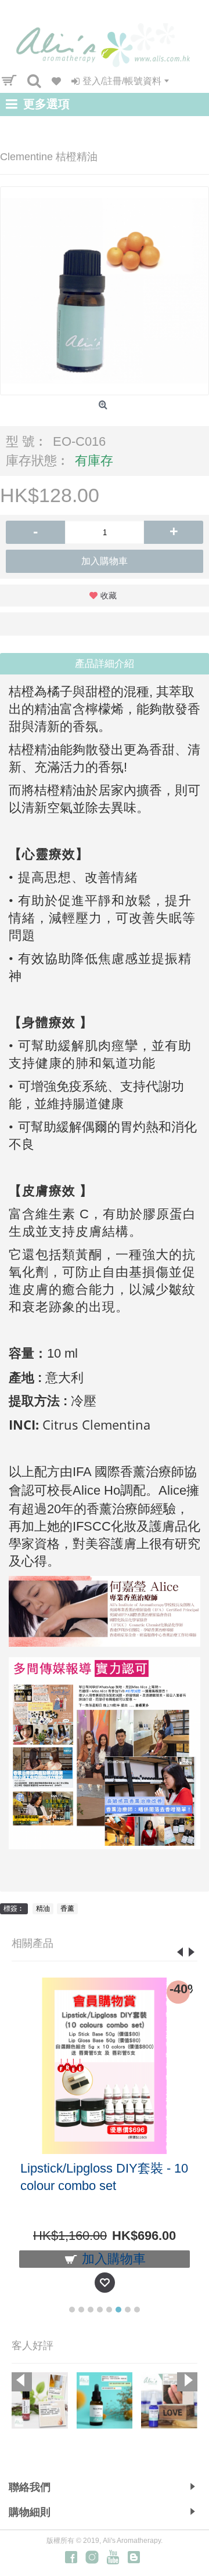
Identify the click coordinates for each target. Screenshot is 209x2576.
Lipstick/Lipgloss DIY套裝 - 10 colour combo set (104, 2177)
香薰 (67, 1908)
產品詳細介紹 (105, 664)
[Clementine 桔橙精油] (105, 291)
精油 (43, 1908)
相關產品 (33, 1943)
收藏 (109, 596)
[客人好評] (40, 2400)
